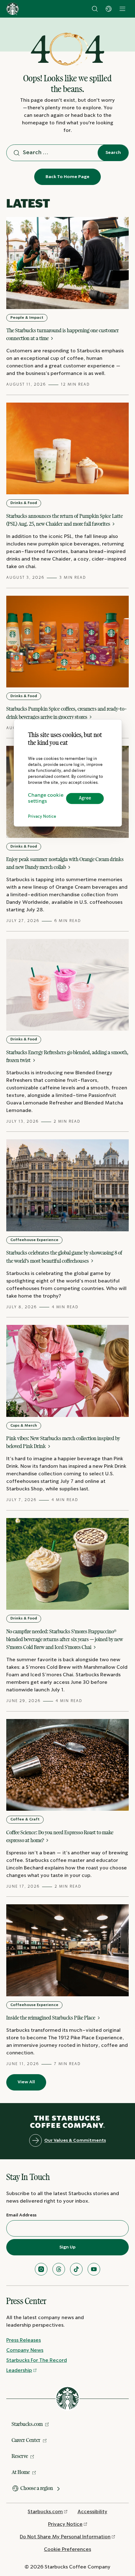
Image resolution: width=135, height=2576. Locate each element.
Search (113, 153)
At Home (21, 2472)
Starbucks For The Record (37, 2360)
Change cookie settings (46, 798)
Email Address (21, 2215)
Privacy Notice (42, 817)
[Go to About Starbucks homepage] (13, 9)
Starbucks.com (27, 2424)
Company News (25, 2350)
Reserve (20, 2456)
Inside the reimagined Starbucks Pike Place (51, 2018)
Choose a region (37, 2488)
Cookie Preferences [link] (67, 2549)
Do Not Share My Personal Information (65, 2537)
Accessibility (92, 2512)
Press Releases (24, 2340)
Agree (85, 798)
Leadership (19, 2370)
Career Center (26, 2440)
